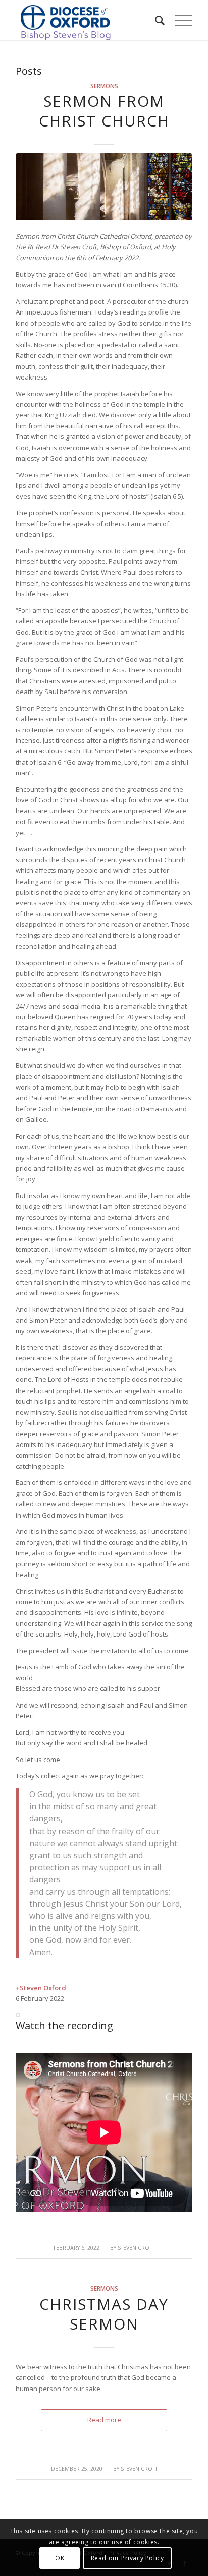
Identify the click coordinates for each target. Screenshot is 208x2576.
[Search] (155, 20)
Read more (104, 2420)
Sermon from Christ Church (104, 111)
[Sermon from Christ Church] (104, 187)
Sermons (104, 86)
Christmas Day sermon (104, 2314)
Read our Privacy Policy (127, 2558)
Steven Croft (136, 2248)
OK (60, 2558)
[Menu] (178, 20)
